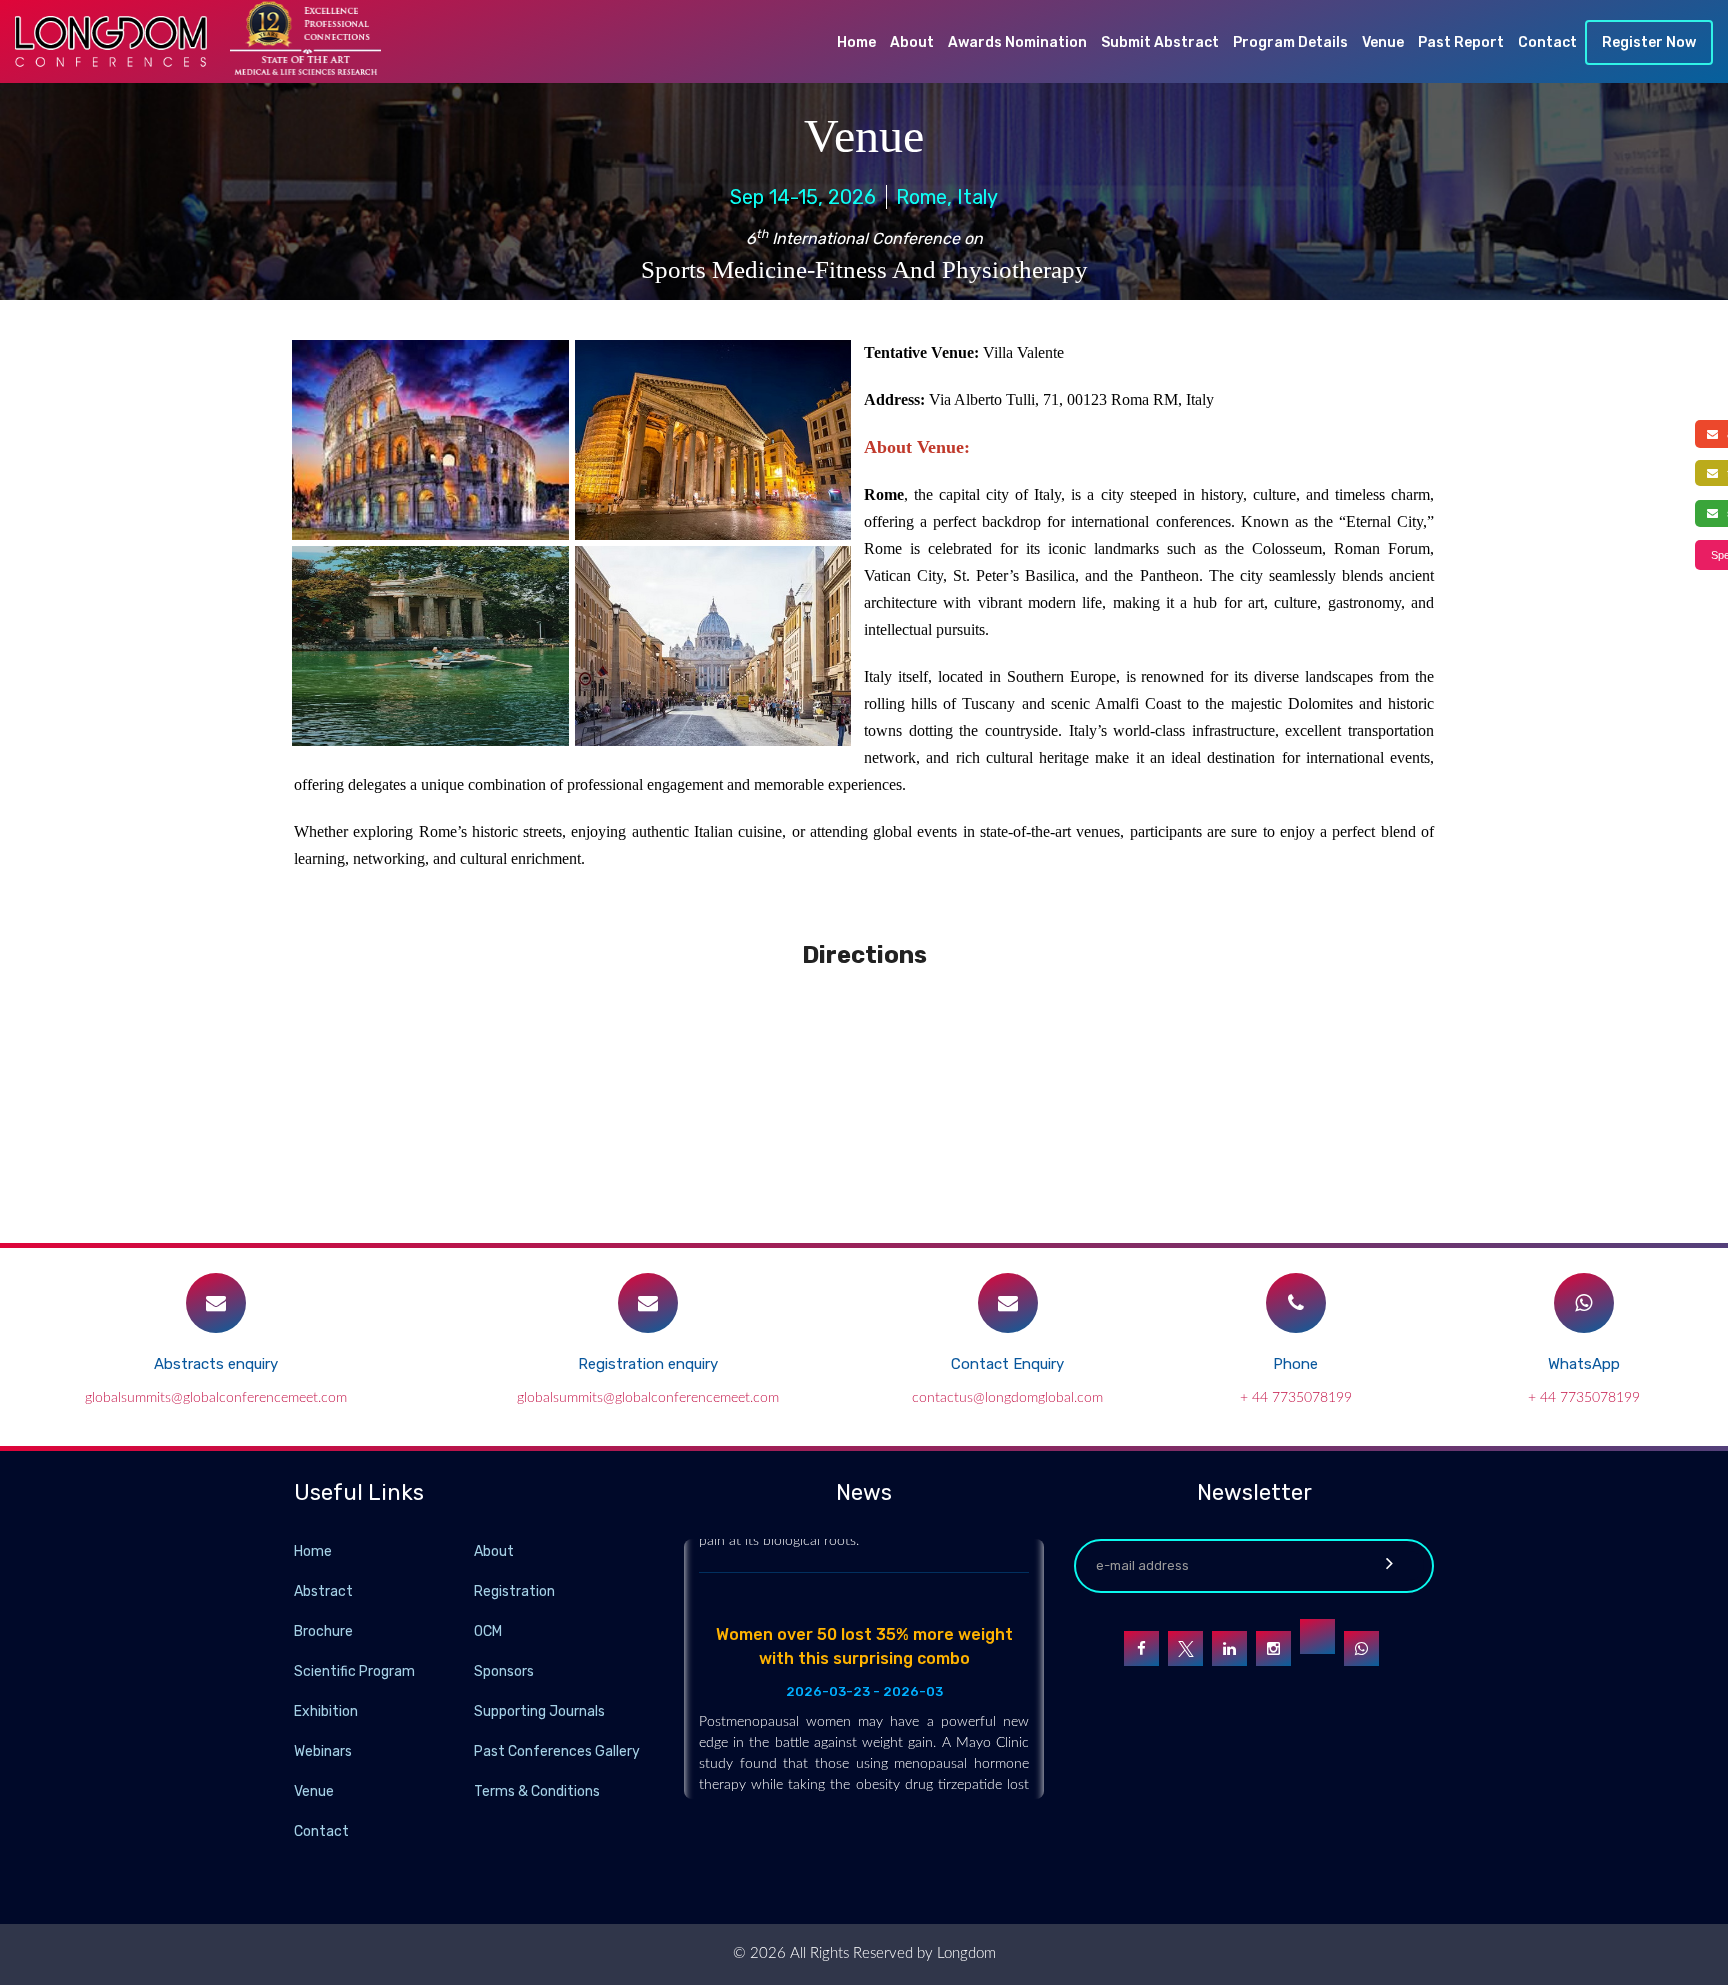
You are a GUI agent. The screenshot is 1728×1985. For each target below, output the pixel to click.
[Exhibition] (472, 1710)
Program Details (1290, 42)
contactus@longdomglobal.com (1007, 1398)
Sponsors (504, 1671)
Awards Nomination (1017, 42)
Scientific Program (354, 1671)
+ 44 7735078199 (1296, 1398)
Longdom (964, 1953)
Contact (1547, 42)
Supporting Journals (539, 1711)
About (912, 42)
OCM (488, 1631)
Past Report (1461, 42)
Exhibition (326, 1711)
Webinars (323, 1751)
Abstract (323, 1591)
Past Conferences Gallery (557, 1751)
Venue (1383, 42)
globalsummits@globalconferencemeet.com (216, 1398)
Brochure (323, 1631)
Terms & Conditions (537, 1791)
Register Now (1649, 42)
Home (856, 42)
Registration (514, 1591)
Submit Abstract (1160, 42)
